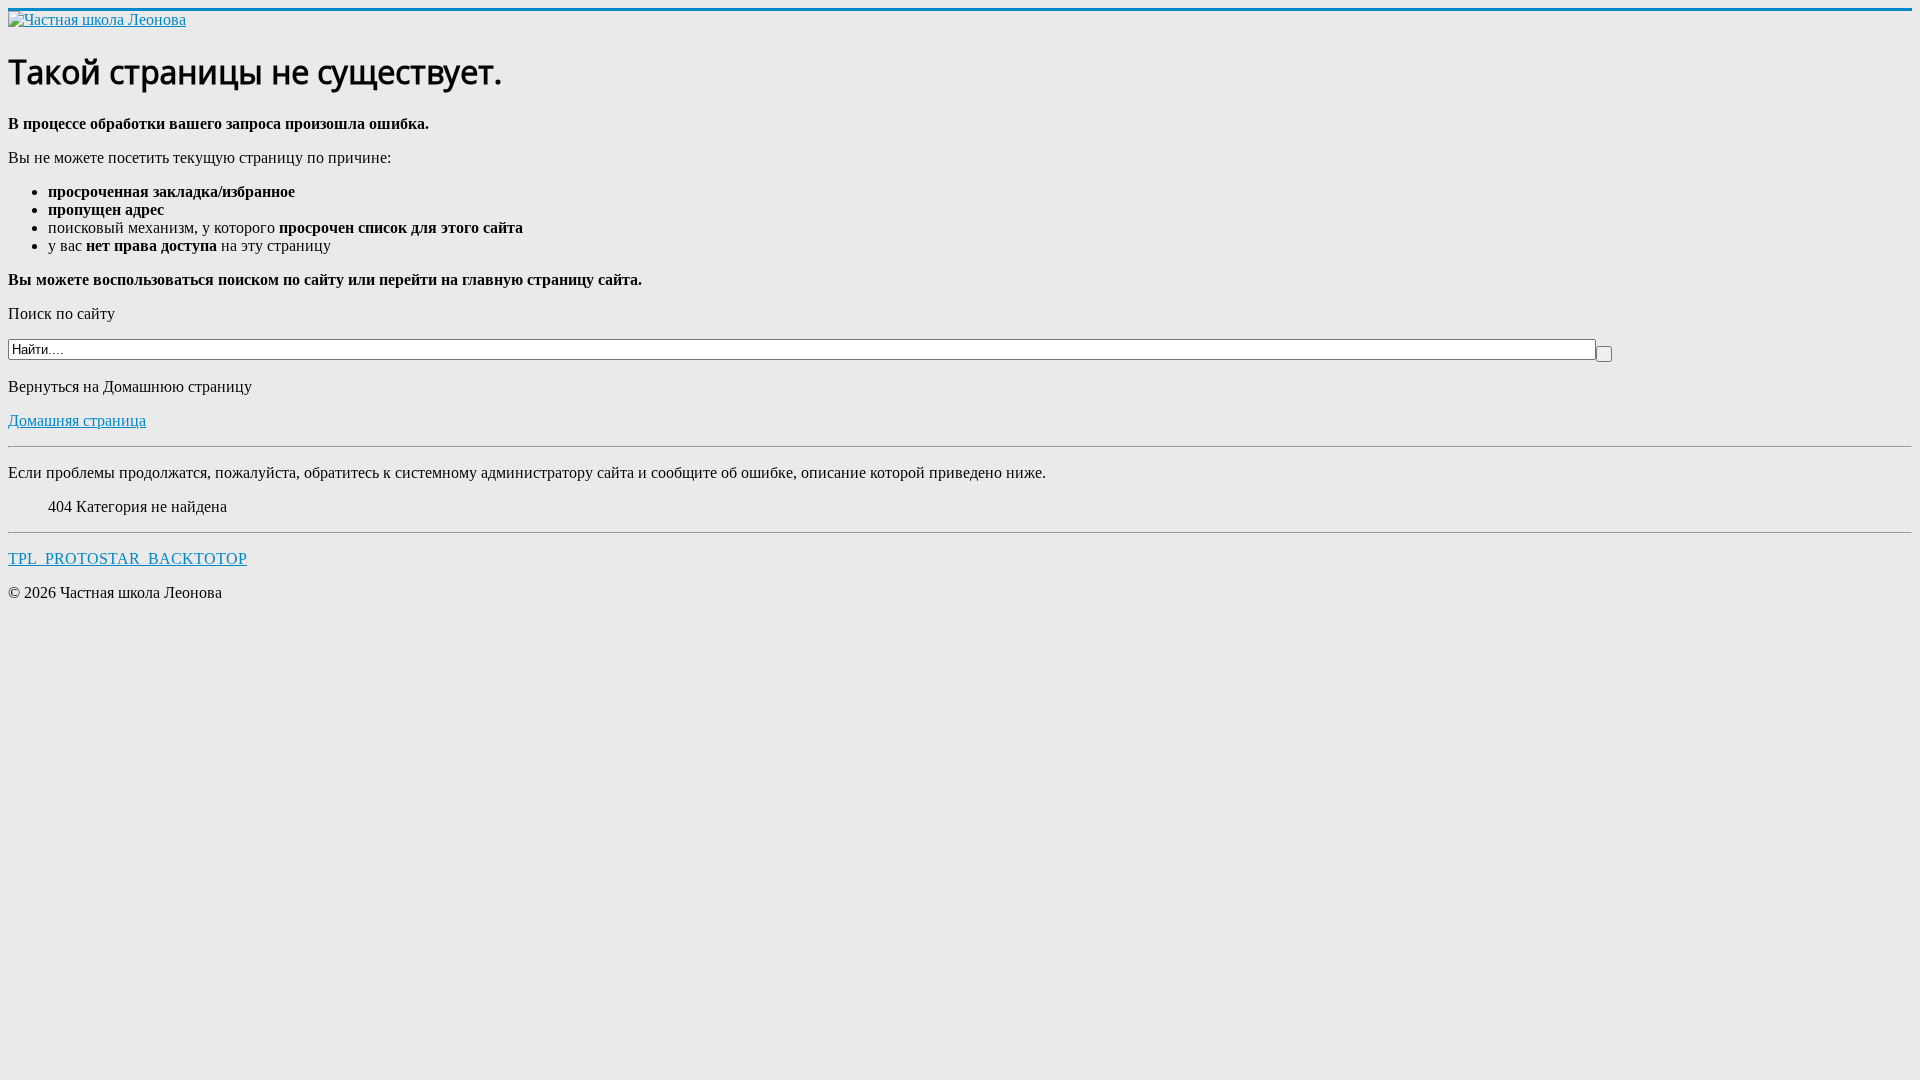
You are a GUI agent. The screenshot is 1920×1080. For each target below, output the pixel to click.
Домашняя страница (77, 420)
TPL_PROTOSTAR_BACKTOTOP (127, 558)
